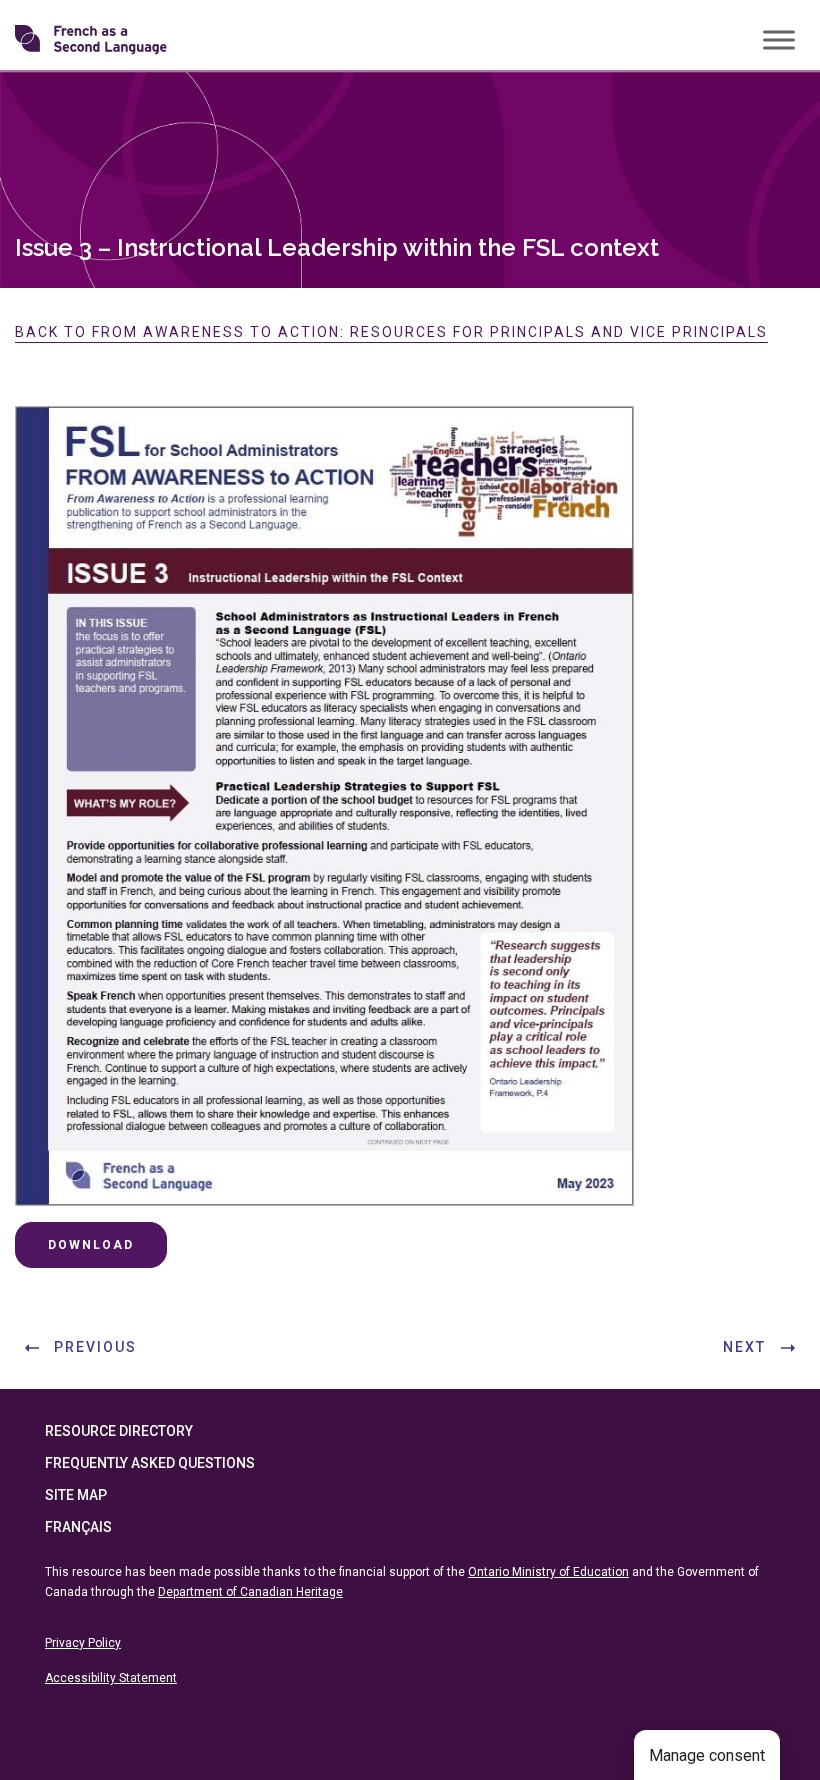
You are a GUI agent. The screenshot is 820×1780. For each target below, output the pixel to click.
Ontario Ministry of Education (548, 1572)
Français (78, 1527)
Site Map (76, 1495)
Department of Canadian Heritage (250, 1592)
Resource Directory (119, 1431)
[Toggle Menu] (779, 39)
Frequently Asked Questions (150, 1463)
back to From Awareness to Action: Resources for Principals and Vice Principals (391, 332)
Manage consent (707, 1755)
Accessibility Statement (111, 1678)
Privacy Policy (83, 1643)
